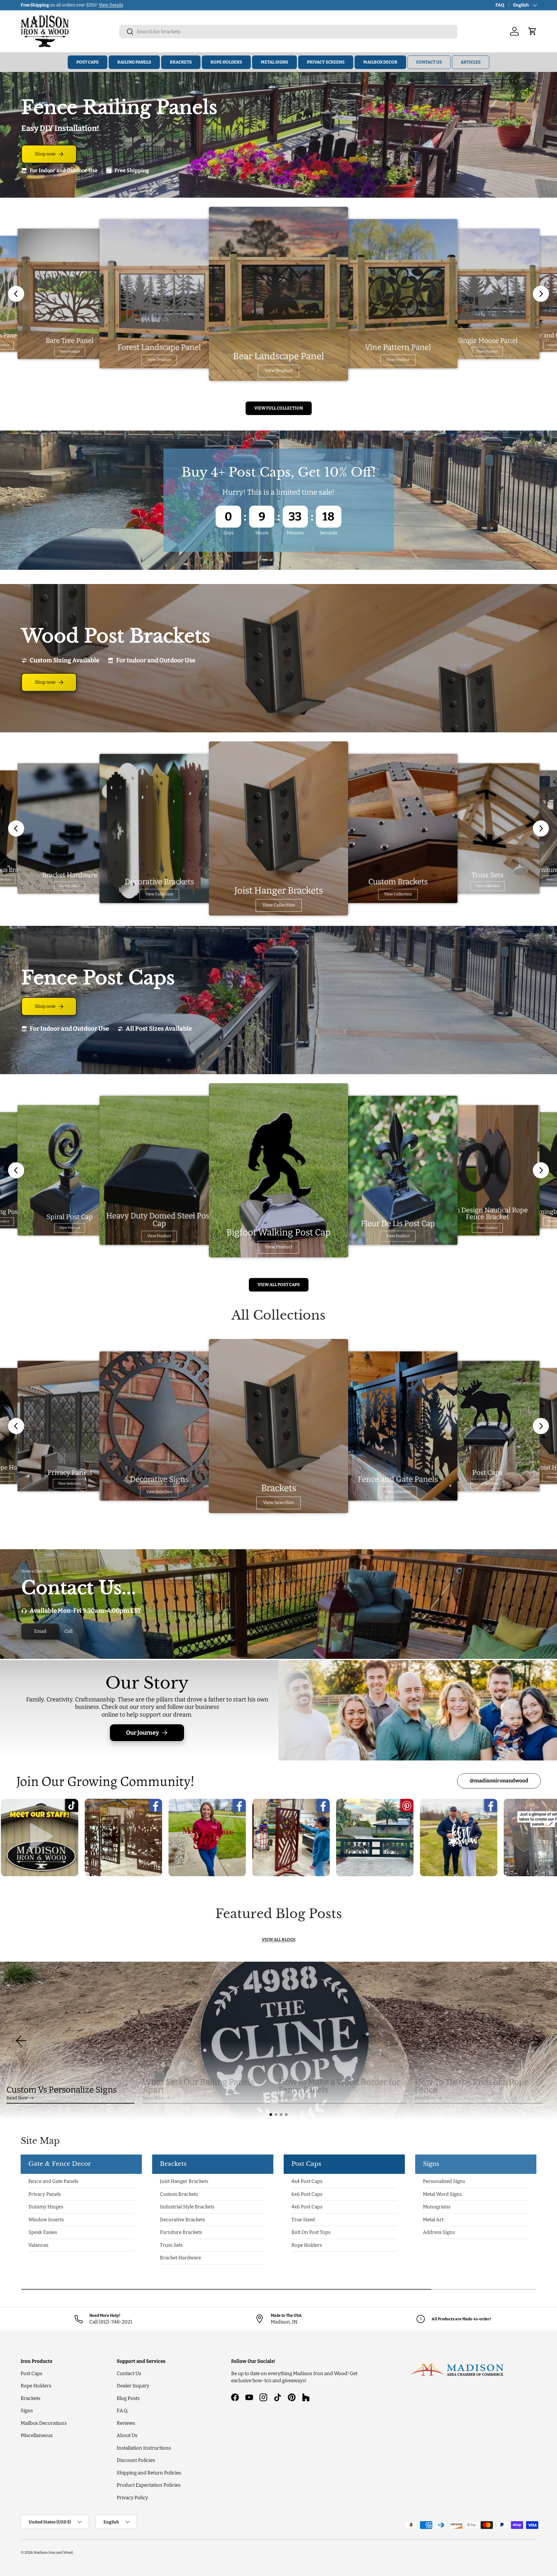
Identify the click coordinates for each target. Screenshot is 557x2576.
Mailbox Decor (380, 62)
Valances (38, 2245)
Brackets (181, 62)
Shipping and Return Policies (149, 2473)
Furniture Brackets (181, 2232)
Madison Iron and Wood (53, 2552)
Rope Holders (226, 62)
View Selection (70, 1484)
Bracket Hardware (181, 2258)
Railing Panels (134, 62)
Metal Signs (274, 62)
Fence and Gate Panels (53, 2181)
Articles (471, 62)
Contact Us (429, 62)
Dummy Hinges (46, 2207)
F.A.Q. (122, 2411)
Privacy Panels (45, 2194)
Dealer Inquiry (133, 2386)
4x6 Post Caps (307, 2207)
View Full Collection (279, 408)
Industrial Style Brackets (187, 2207)
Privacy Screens (326, 62)
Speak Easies (43, 2232)
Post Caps (88, 62)
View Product (70, 351)
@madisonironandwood (499, 1781)
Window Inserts (46, 2220)
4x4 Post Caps (307, 2181)
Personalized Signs (444, 2181)
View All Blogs (279, 1940)
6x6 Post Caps (307, 2194)
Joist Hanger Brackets (184, 2181)
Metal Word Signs (442, 2194)
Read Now (17, 2098)
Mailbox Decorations (44, 2423)
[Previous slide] (16, 294)
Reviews (126, 2423)
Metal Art (433, 2220)
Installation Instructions (144, 2448)
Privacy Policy (132, 2498)
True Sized (303, 2220)
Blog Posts (128, 2398)
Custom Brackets (179, 2194)
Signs (27, 2411)
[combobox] (288, 32)
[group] (278, 2041)
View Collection (159, 894)
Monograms (437, 2207)
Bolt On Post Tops (311, 2232)
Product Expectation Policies (149, 2485)
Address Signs (439, 2232)
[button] (271, 2115)
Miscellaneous (37, 2435)
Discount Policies (136, 2460)
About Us (127, 2435)
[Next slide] (541, 294)
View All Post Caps (279, 1285)
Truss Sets (171, 2245)
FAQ (500, 5)
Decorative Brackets (182, 2220)
